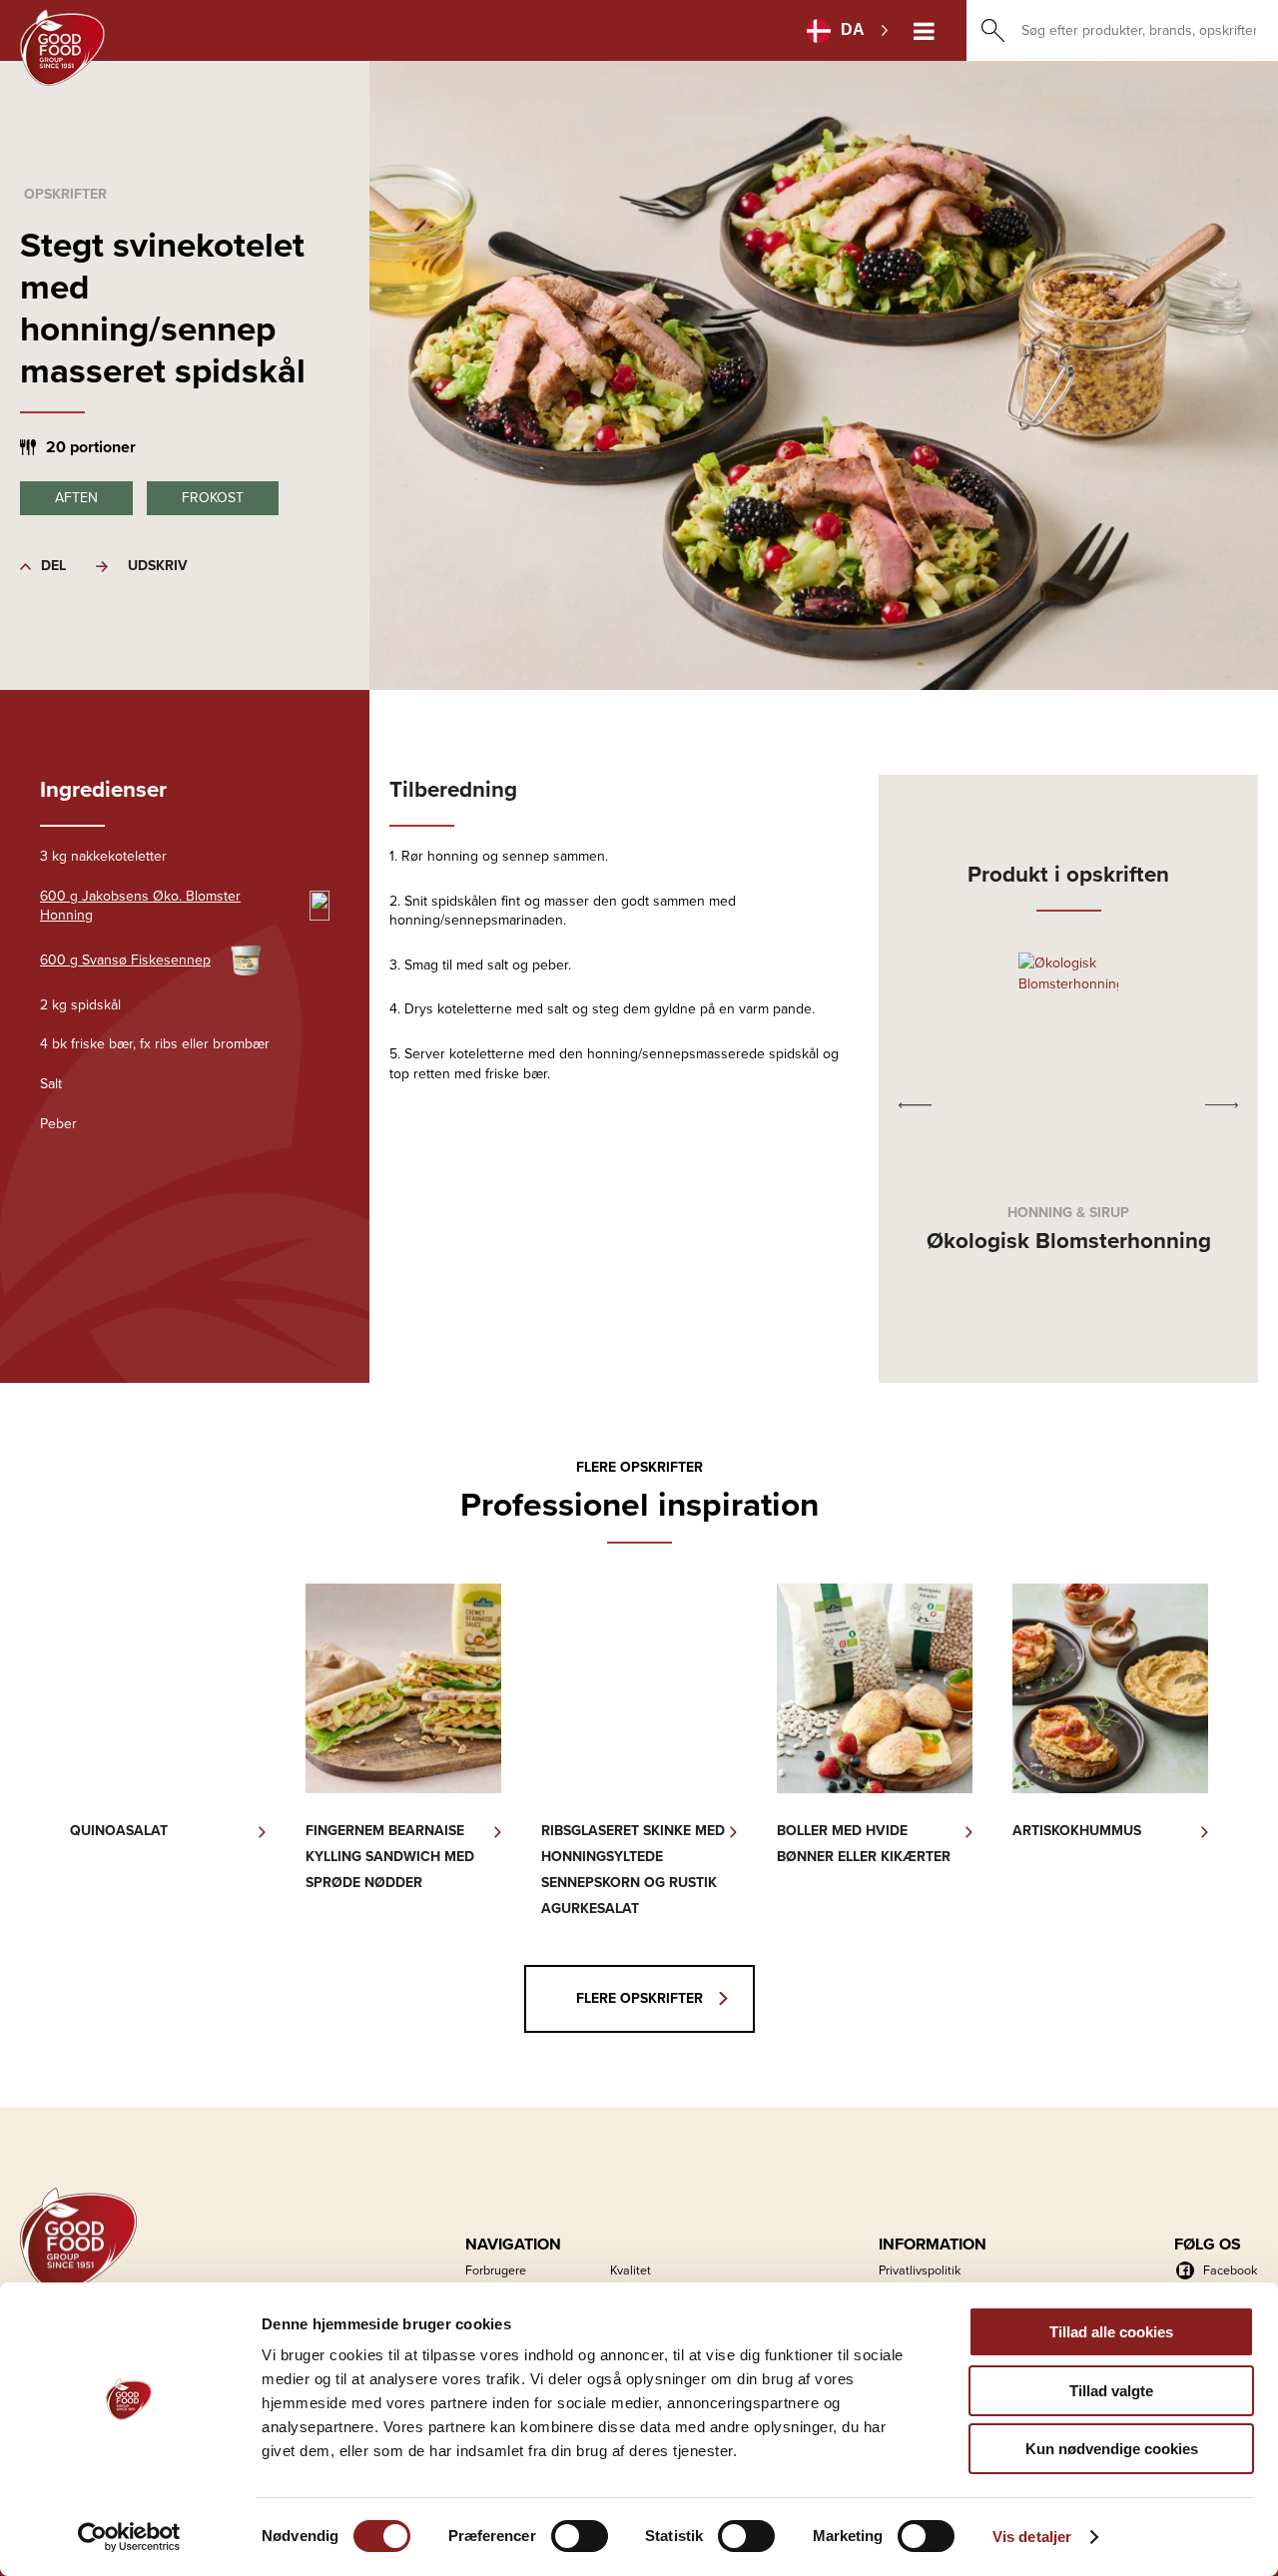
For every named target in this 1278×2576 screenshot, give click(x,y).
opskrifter (65, 194)
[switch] (580, 2536)
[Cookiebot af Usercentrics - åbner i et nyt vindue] (129, 2537)
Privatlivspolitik (920, 2270)
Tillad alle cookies (1111, 2332)
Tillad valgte (1111, 2391)
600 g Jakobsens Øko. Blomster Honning (140, 906)
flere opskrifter (639, 1998)
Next (1222, 1105)
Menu (924, 31)
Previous (915, 1105)
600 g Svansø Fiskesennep (125, 960)
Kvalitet (631, 2270)
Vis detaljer (1032, 2537)
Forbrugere (496, 2270)
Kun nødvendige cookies (1112, 2449)
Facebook (1230, 2270)
